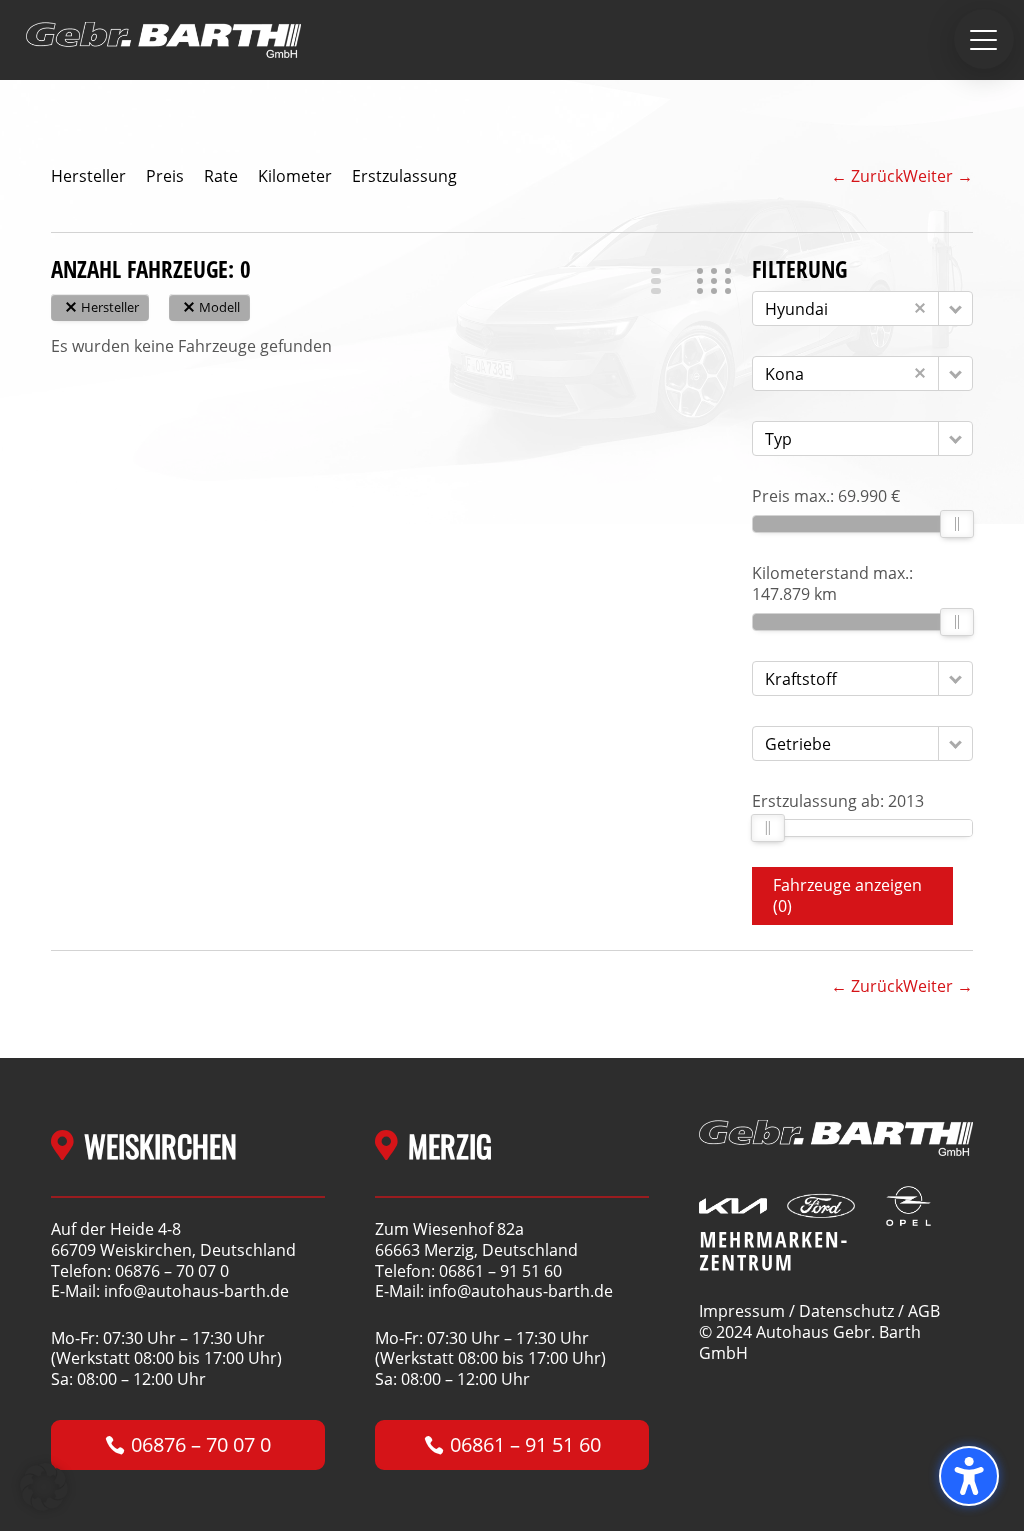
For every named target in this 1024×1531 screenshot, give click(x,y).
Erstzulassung (404, 176)
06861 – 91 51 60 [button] (525, 1444)
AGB (924, 1311)
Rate (221, 176)
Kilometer (295, 176)
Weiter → (938, 176)
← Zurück (867, 176)
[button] (984, 39)
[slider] (957, 524)
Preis (165, 176)
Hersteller (88, 176)
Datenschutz (846, 1311)
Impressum (742, 1311)
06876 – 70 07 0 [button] (201, 1444)
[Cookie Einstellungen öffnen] (44, 1505)
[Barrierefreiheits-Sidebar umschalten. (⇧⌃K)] (969, 1476)
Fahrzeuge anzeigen (847, 895)
